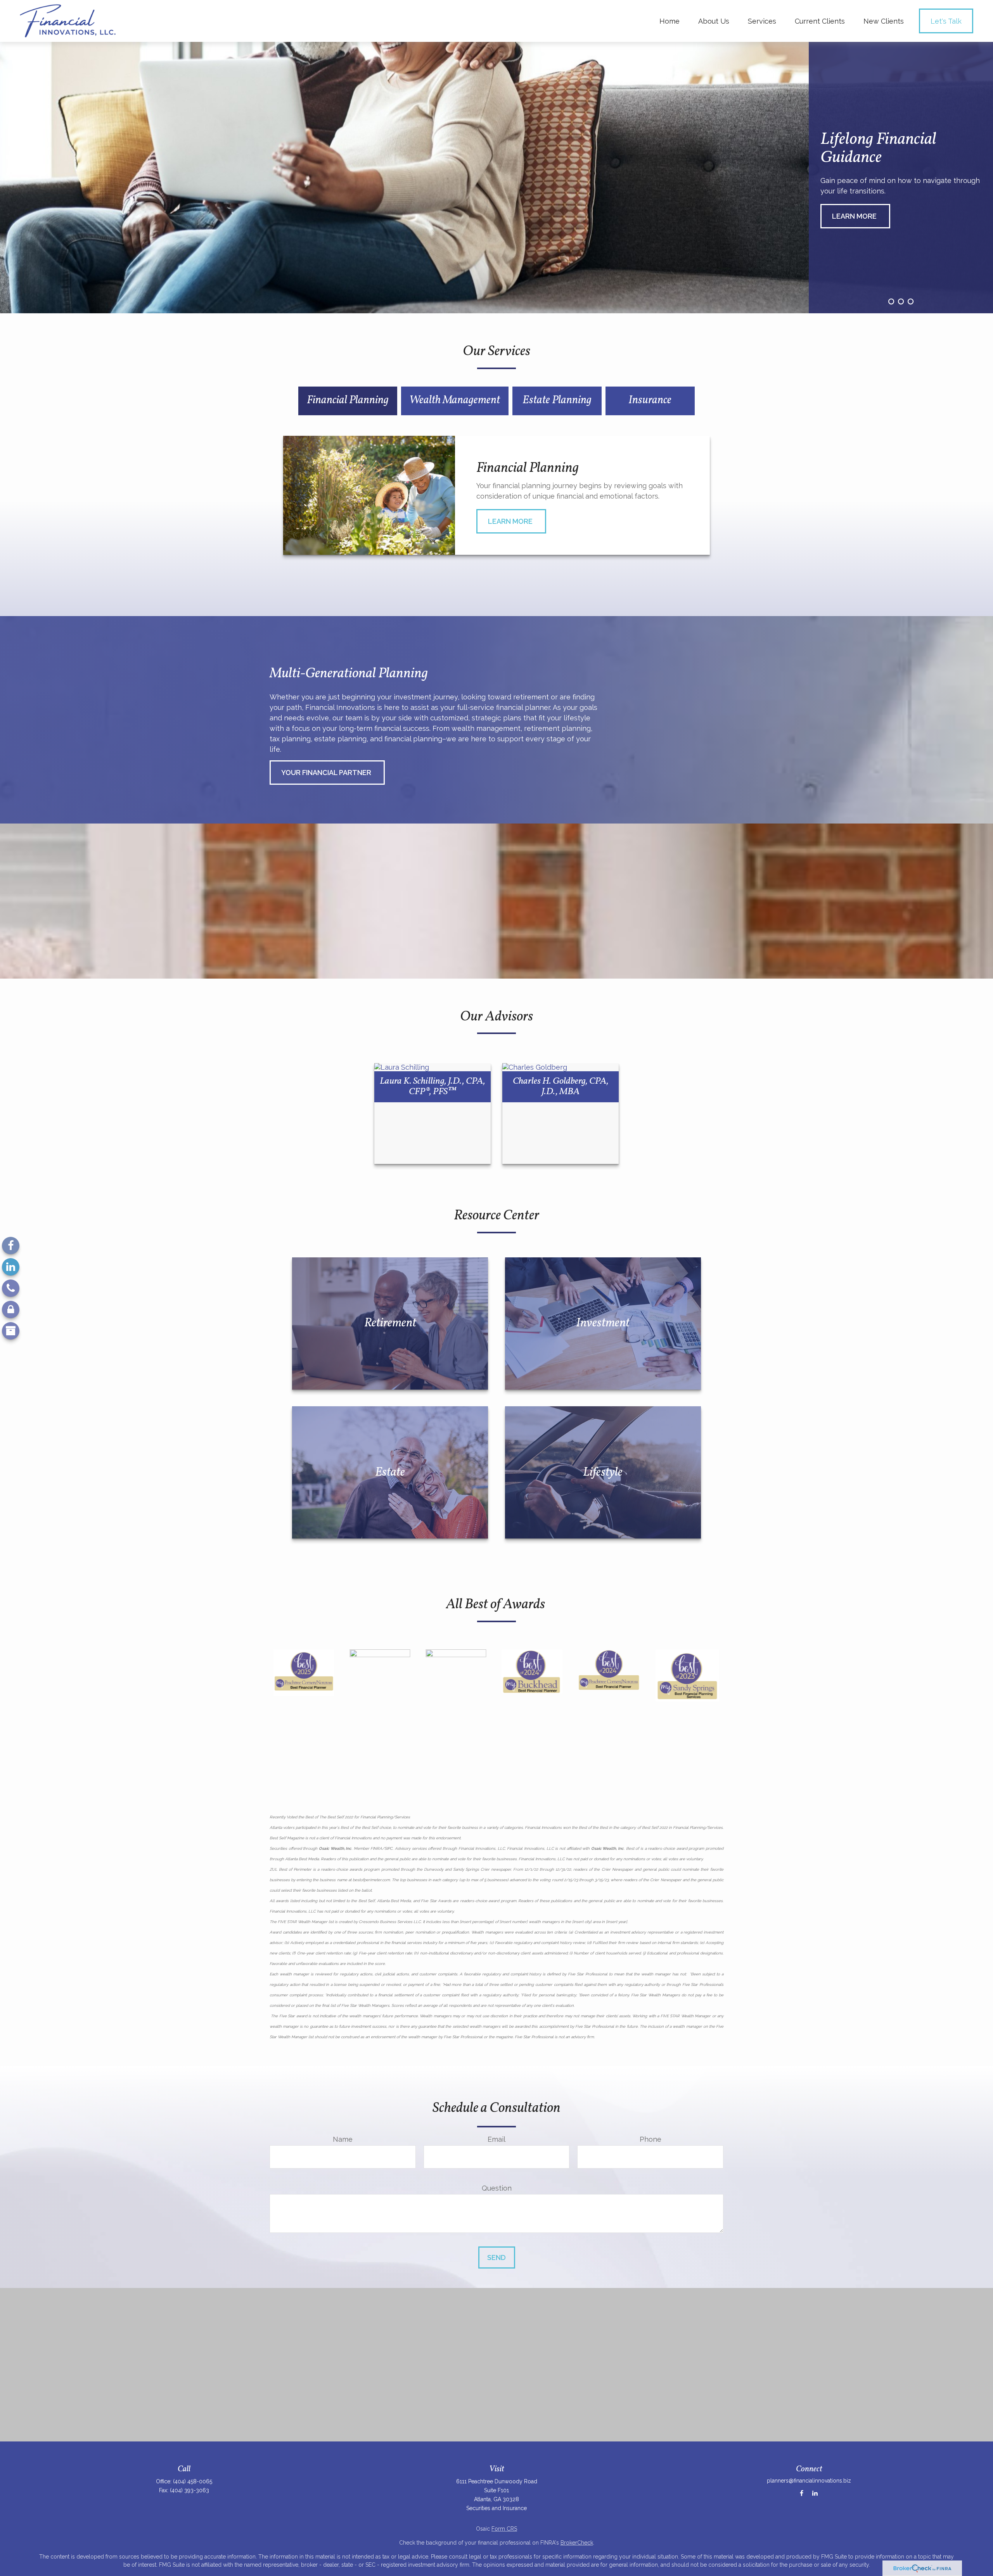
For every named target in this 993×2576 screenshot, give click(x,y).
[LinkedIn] (11, 1267)
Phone (650, 2139)
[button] (669, 21)
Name (343, 2139)
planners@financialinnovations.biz (809, 2481)
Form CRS (504, 2529)
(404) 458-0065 (193, 2481)
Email (496, 2139)
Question (497, 2188)
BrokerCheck (577, 2543)
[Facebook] (11, 1246)
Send (496, 2257)
